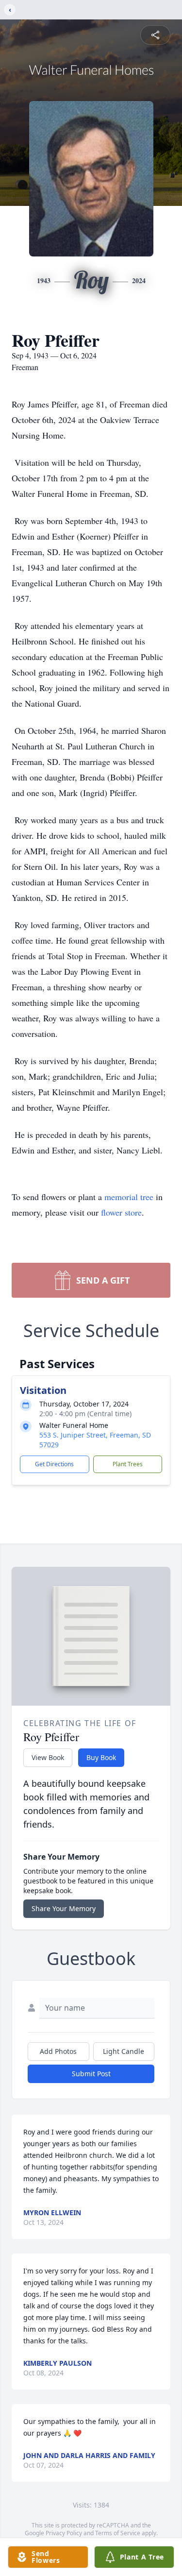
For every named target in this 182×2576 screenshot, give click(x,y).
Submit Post (91, 2074)
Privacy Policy (64, 2533)
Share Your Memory (64, 1908)
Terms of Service (118, 2533)
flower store (121, 1212)
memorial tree (129, 1197)
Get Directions (54, 1464)
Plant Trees (128, 1464)
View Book (48, 1757)
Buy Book (101, 1757)
